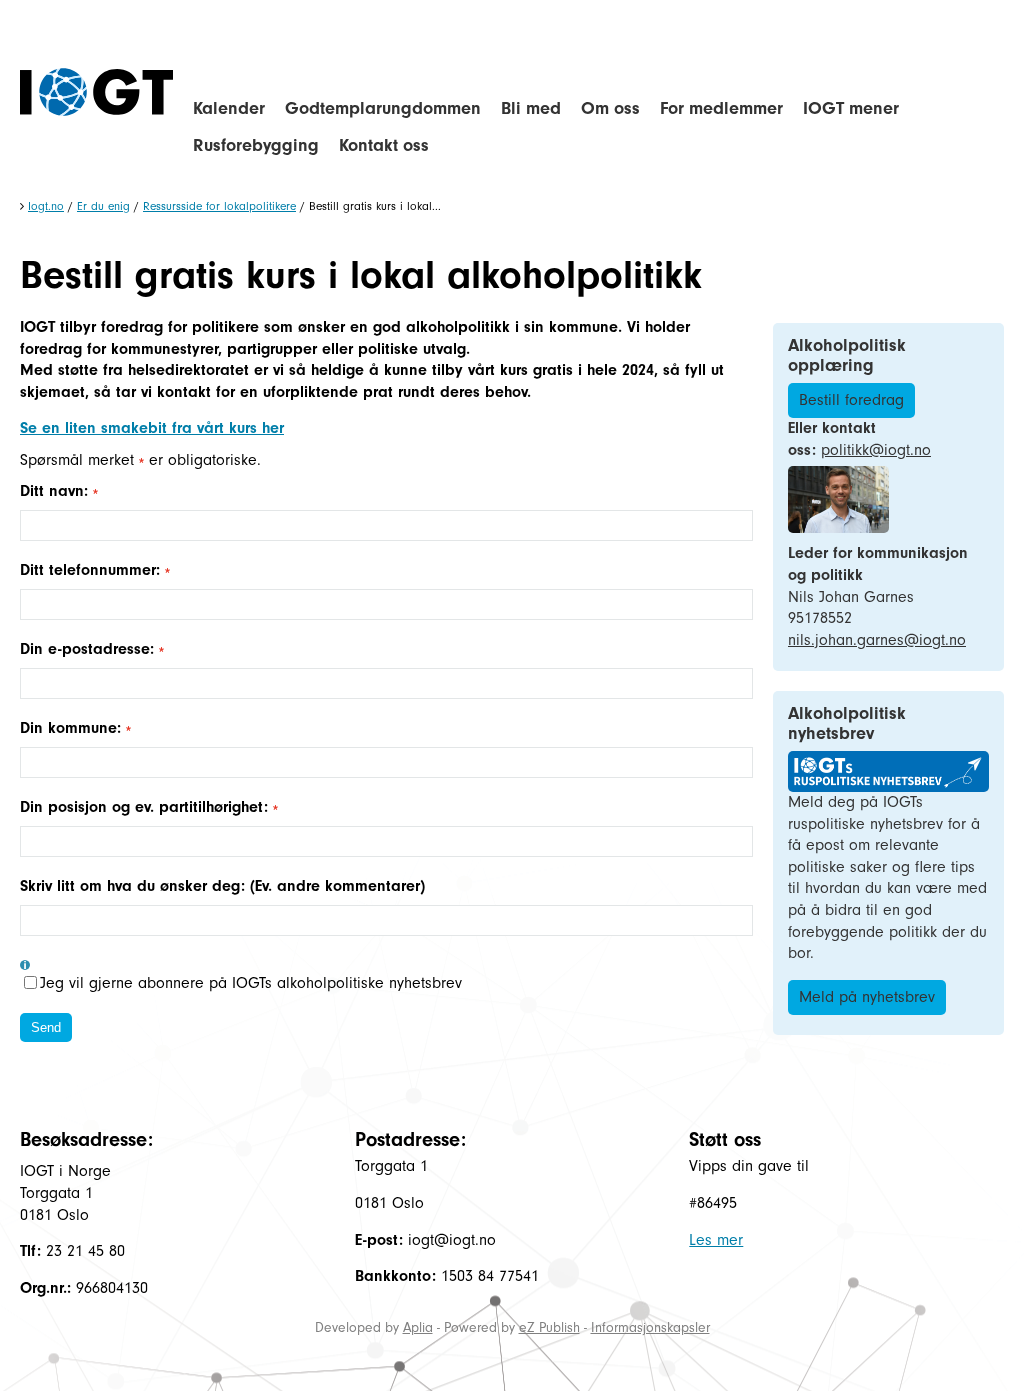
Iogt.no (46, 206)
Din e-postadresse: (89, 649)
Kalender (229, 108)
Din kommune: (73, 728)
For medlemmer (721, 108)
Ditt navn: (56, 491)
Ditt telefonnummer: (92, 570)
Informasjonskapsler (650, 1327)
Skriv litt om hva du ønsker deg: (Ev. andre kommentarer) (222, 886)
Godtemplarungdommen (383, 108)
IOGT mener (851, 108)
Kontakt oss (384, 145)
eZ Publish (549, 1327)
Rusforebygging (256, 145)
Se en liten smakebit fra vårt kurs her (152, 428)
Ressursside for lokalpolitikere (219, 206)
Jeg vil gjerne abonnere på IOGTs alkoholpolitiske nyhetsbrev (251, 983)
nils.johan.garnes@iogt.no (877, 640)
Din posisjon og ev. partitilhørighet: (146, 807)
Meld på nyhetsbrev (867, 997)
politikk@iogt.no (876, 450)
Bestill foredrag (851, 400)
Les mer (716, 1240)
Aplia (418, 1327)
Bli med (531, 108)
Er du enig (103, 206)
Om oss (610, 108)
